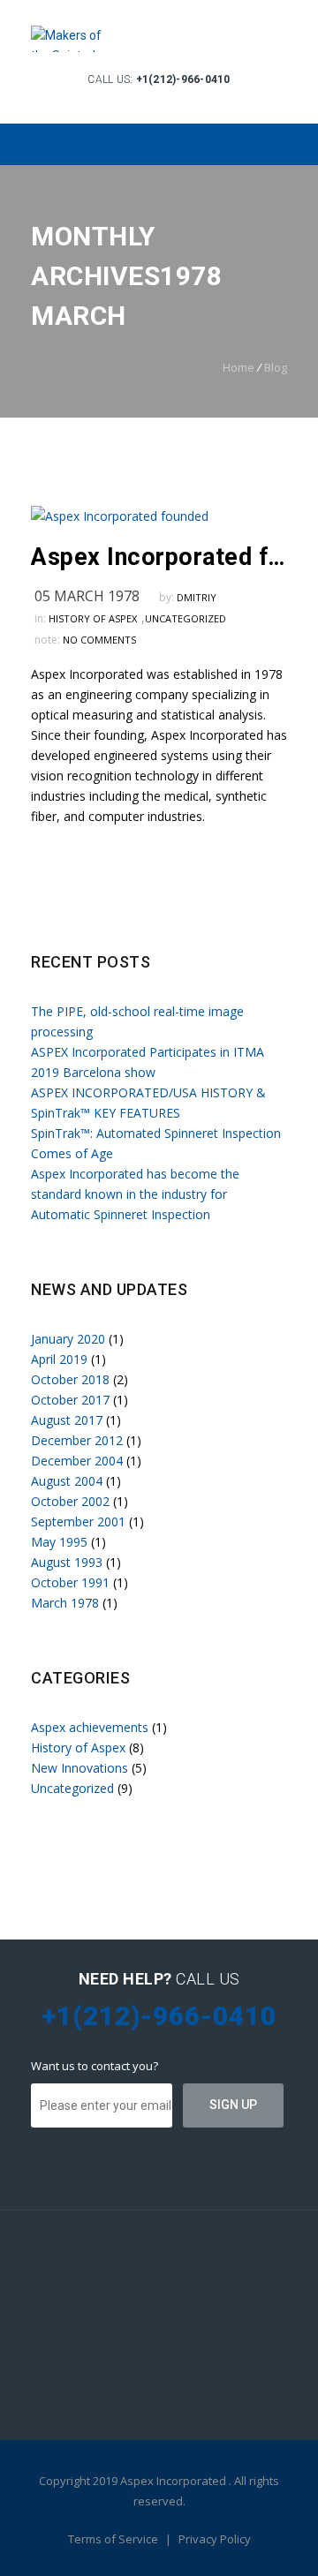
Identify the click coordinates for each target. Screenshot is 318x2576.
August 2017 (67, 1420)
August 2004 (67, 1481)
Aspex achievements (90, 1727)
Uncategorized (185, 618)
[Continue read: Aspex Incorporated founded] (120, 516)
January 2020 (68, 1339)
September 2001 (78, 1521)
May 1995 (59, 1542)
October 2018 (70, 1379)
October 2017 (70, 1400)
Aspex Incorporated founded (159, 557)
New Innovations (79, 1768)
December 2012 (77, 1440)
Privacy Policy (215, 2539)
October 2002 (70, 1501)
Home (238, 367)
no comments (99, 640)
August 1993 (67, 1562)
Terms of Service (114, 2539)
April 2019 (59, 1359)
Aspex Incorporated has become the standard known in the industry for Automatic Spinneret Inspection (135, 1194)
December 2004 (77, 1461)
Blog (276, 367)
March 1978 (65, 1603)
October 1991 (70, 1582)
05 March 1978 (87, 596)
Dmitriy (197, 597)
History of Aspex (93, 618)
